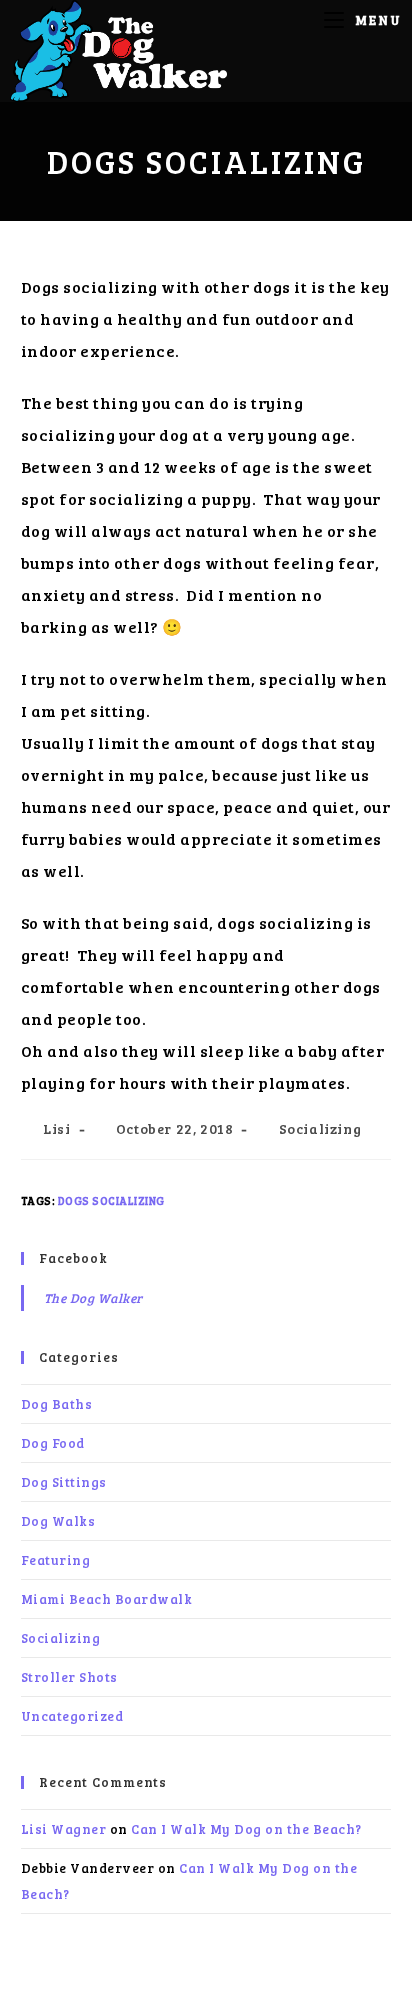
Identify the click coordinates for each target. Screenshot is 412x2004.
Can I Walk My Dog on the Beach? (246, 1829)
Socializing (320, 1128)
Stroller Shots (69, 1677)
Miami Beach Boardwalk (107, 1599)
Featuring (56, 1560)
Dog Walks (58, 1521)
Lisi (56, 1128)
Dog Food (53, 1443)
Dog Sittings (64, 1482)
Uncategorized (72, 1716)
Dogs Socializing (111, 1200)
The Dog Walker (93, 1298)
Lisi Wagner (64, 1829)
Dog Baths (57, 1404)
